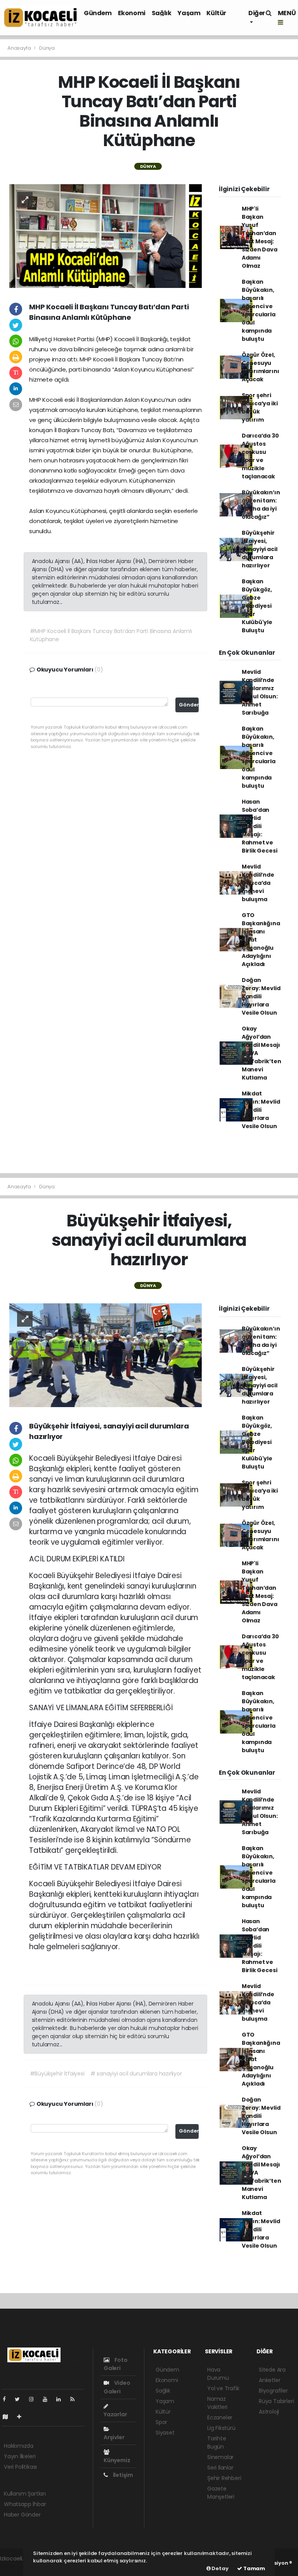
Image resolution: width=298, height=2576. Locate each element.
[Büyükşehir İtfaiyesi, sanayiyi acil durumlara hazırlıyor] (106, 1355)
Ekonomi (132, 13)
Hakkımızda (19, 2446)
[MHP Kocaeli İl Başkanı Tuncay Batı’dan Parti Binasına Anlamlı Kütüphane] (106, 235)
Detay (220, 2568)
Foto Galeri (116, 2364)
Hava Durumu (218, 2374)
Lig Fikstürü (221, 2428)
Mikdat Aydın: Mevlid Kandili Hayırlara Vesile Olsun (261, 1110)
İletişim (122, 2475)
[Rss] (75, 2399)
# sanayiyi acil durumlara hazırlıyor (136, 2074)
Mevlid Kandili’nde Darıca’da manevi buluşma (258, 883)
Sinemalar (220, 2457)
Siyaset (165, 2433)
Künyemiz (117, 2460)
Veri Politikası (20, 2467)
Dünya (47, 48)
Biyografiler (273, 2391)
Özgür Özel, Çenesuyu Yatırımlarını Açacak (261, 367)
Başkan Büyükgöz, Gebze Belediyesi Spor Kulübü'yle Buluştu (257, 606)
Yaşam (189, 13)
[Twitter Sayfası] (20, 2399)
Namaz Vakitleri (217, 2403)
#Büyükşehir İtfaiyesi (57, 2074)
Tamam (254, 2568)
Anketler (269, 2380)
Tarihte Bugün (217, 2443)
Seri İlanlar (220, 2468)
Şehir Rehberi (224, 2478)
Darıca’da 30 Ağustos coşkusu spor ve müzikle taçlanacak (260, 456)
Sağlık (162, 13)
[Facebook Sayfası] (7, 2399)
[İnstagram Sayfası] (35, 2399)
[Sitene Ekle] (22, 2417)
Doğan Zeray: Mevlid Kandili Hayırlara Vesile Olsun (261, 996)
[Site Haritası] (9, 2417)
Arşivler (114, 2437)
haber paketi (17, 2567)
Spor (161, 2422)
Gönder (189, 705)
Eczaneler (220, 2417)
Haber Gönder (22, 2515)
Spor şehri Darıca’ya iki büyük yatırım (260, 407)
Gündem (98, 13)
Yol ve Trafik (223, 2388)
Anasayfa (20, 48)
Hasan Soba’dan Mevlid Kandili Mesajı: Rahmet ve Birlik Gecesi (260, 826)
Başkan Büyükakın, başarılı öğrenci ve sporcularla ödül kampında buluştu (259, 310)
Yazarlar (115, 2414)
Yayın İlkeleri (20, 2456)
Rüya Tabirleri (276, 2401)
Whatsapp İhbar (25, 2504)
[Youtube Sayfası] (48, 2399)
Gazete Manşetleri (221, 2493)
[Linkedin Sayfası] (62, 2399)
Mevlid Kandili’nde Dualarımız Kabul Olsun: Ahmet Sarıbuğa (260, 692)
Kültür (216, 13)
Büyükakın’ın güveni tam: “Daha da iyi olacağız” (261, 505)
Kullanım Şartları (25, 2494)
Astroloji (269, 2412)
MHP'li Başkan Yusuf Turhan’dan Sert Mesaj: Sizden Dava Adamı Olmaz (260, 237)
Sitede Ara (272, 2370)
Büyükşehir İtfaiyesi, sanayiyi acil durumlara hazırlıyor (260, 549)
